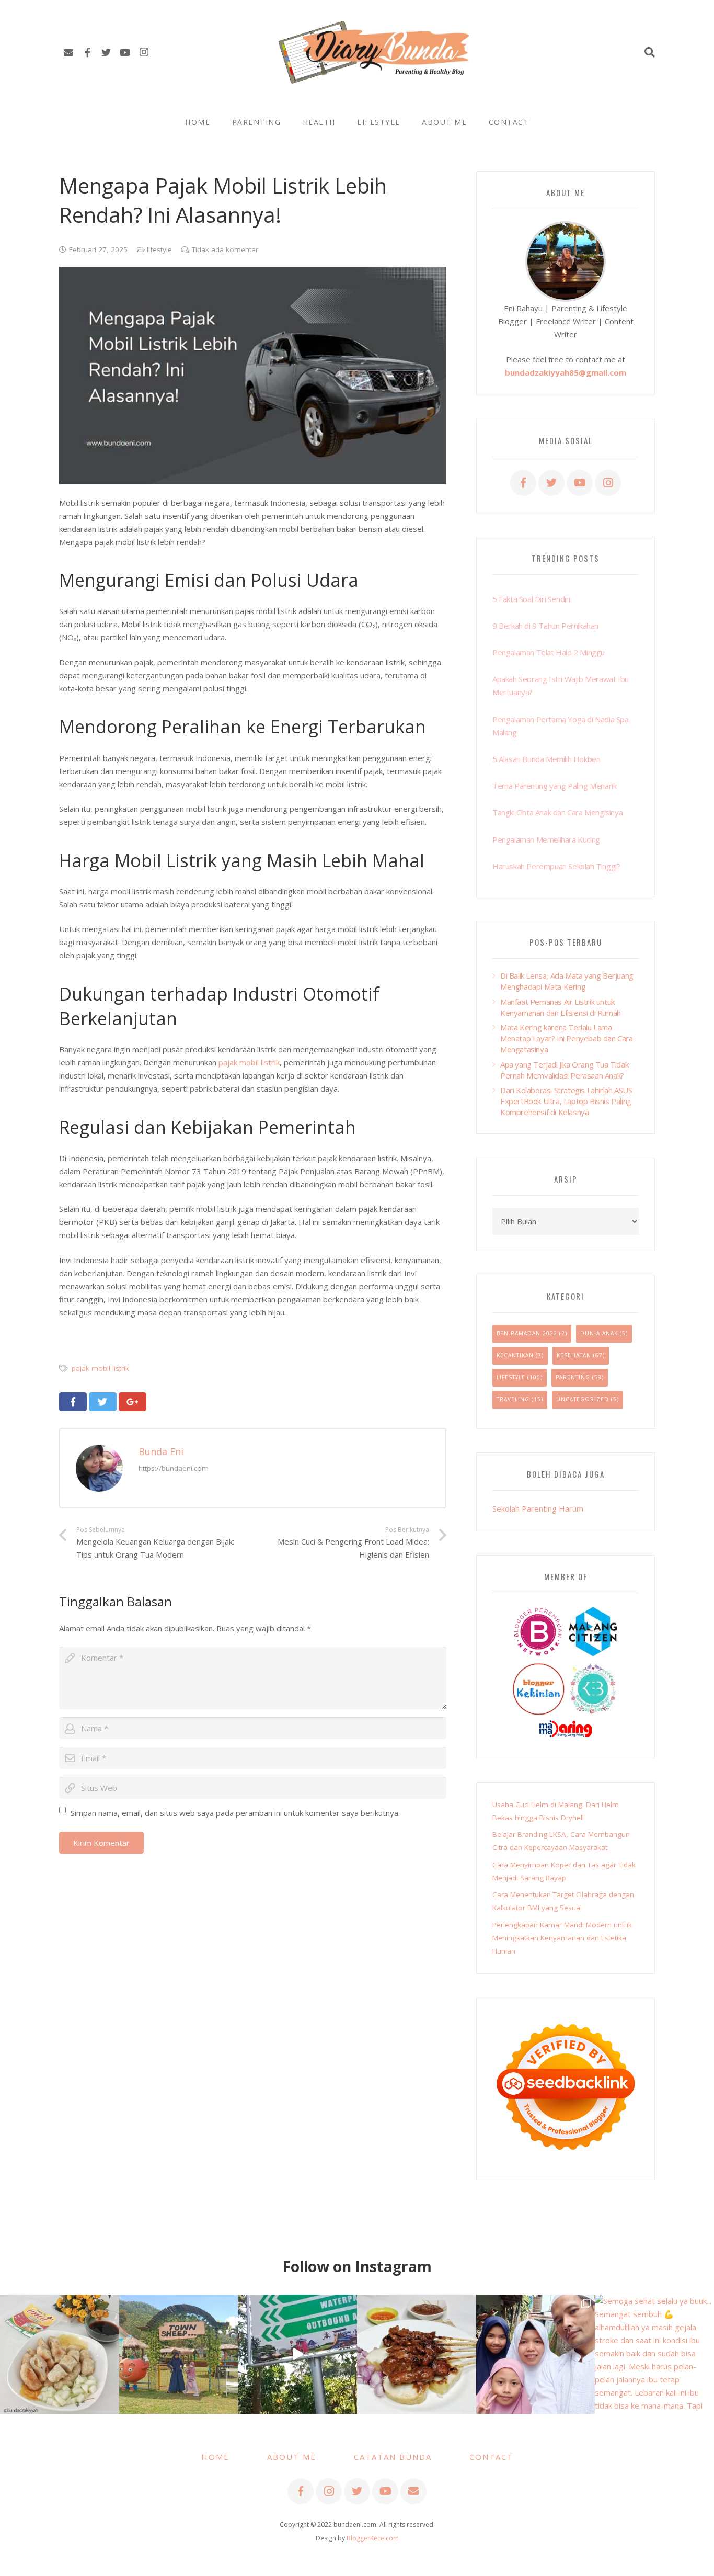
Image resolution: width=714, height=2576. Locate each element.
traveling (513, 1399)
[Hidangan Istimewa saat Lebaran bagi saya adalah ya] (417, 2354)
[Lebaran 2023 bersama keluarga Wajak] (536, 2354)
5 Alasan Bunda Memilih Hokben (546, 759)
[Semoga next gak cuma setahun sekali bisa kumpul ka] (297, 2354)
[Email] (68, 52)
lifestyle (159, 249)
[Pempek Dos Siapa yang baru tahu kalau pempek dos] (60, 2354)
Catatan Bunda (393, 2457)
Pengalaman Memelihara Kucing (546, 839)
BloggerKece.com (373, 2538)
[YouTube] (125, 52)
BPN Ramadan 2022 (527, 1333)
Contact (491, 2457)
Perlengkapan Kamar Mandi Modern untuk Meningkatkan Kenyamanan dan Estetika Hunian (562, 1938)
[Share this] (73, 1402)
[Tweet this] (103, 1402)
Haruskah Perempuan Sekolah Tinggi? (556, 866)
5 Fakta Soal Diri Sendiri (531, 599)
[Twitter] (106, 52)
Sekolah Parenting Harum (538, 1508)
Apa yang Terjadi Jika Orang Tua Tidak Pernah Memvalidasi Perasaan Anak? (564, 1070)
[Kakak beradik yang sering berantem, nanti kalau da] (179, 2354)
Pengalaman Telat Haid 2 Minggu (549, 652)
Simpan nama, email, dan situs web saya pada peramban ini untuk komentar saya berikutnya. (235, 1813)
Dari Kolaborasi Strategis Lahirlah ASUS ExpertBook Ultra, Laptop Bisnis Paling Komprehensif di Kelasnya (566, 1101)
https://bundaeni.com (174, 1468)
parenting (573, 1377)
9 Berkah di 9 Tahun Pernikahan (545, 626)
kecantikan (515, 1355)
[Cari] (650, 52)
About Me (292, 2457)
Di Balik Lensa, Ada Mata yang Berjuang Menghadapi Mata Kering (567, 981)
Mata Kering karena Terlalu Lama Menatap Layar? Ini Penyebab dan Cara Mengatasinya (567, 1038)
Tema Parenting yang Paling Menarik (554, 786)
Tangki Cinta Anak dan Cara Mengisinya (557, 812)
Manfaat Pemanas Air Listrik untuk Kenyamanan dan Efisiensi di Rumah (561, 1007)
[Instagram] (144, 52)
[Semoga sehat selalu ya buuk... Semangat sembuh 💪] (654, 2354)
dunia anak (599, 1333)
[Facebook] (87, 52)
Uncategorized (583, 1399)
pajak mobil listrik (249, 1062)
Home (215, 2457)
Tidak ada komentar (225, 249)
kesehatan (574, 1355)
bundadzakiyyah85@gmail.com (566, 372)
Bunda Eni (161, 1451)
